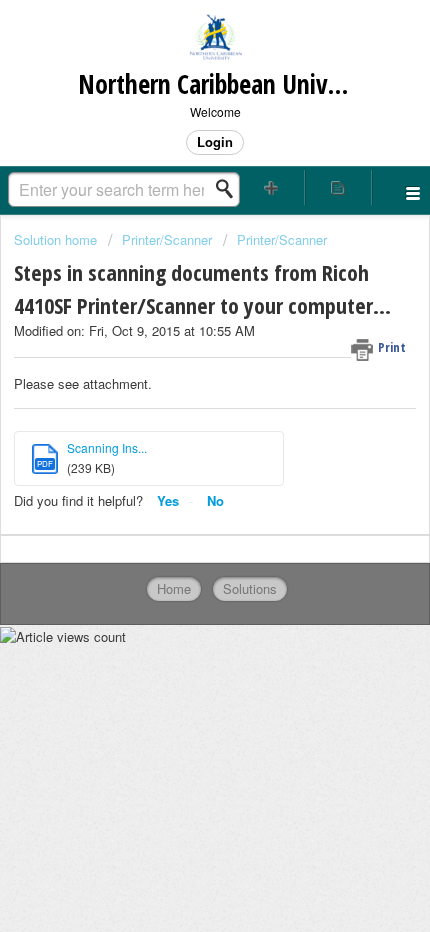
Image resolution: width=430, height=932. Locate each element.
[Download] (178, 450)
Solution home (57, 239)
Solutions (250, 588)
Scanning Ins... (107, 447)
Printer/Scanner (167, 239)
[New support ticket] (271, 187)
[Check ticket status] (338, 187)
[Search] (230, 189)
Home (174, 588)
